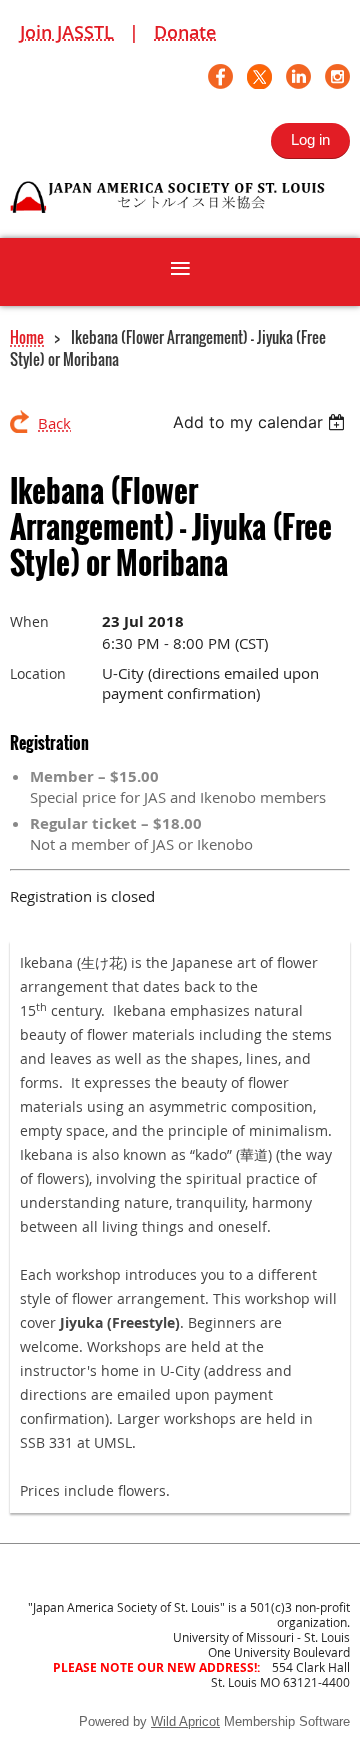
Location (38, 673)
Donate (185, 32)
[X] (259, 76)
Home (27, 337)
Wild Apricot (185, 1721)
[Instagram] (337, 76)
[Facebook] (220, 76)
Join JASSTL (67, 32)
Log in (310, 139)
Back (54, 423)
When (29, 621)
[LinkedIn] (298, 76)
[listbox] (261, 422)
